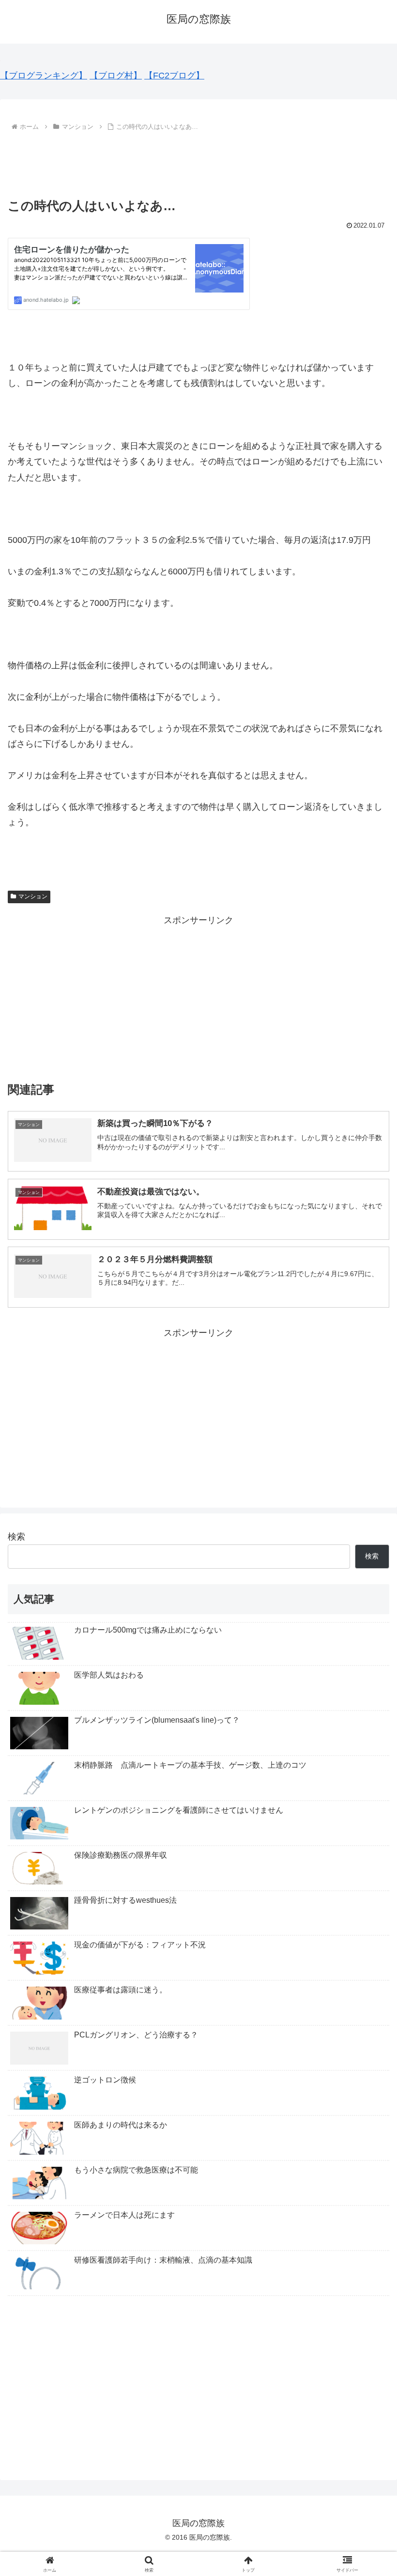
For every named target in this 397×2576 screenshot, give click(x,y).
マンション (33, 896)
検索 (16, 1537)
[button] (367, 1747)
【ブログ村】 (116, 76)
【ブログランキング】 (44, 76)
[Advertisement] (198, 160)
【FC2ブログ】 (174, 76)
